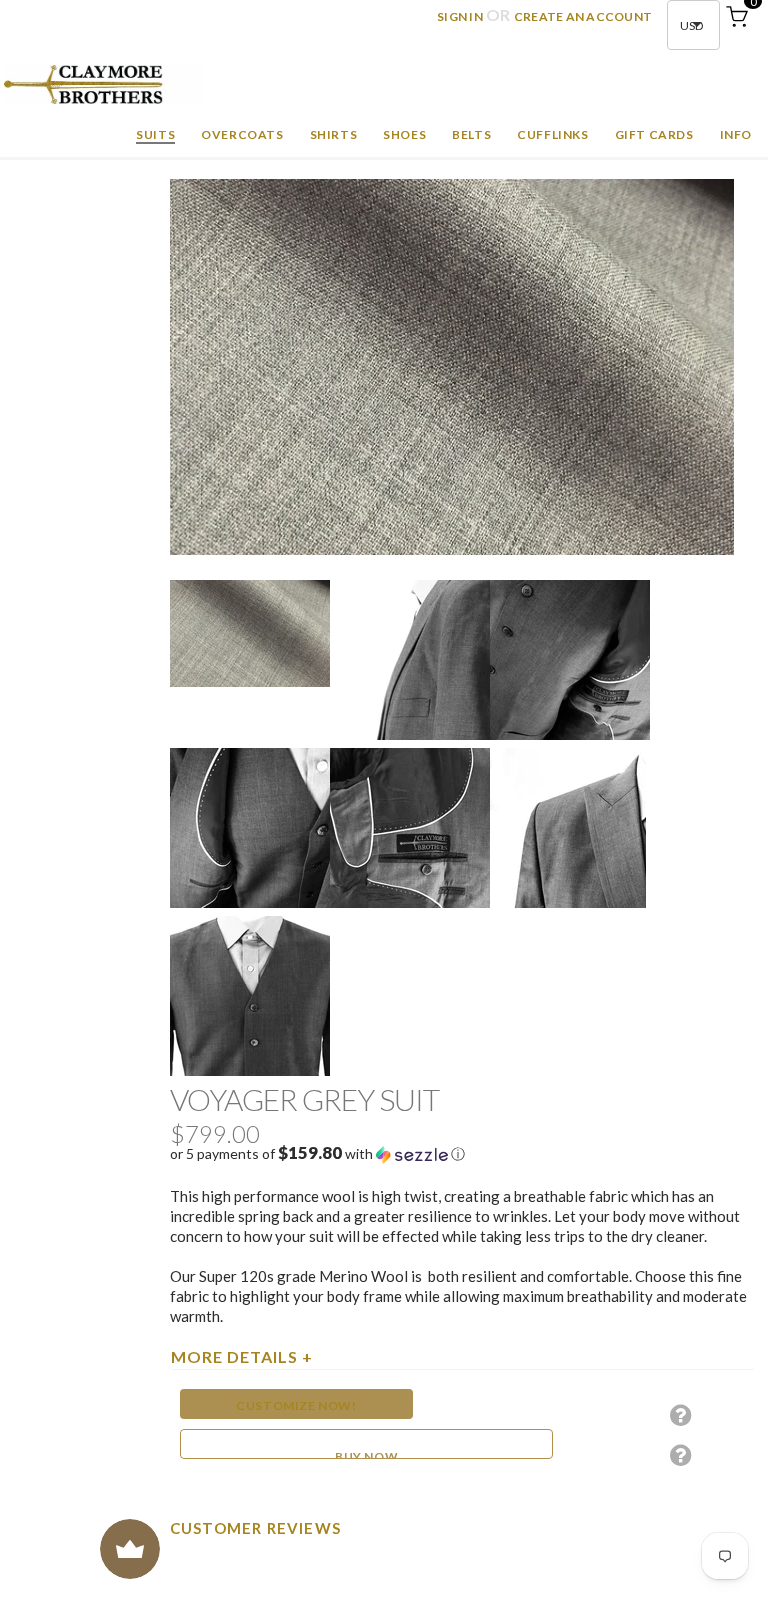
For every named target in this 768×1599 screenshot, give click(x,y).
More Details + (242, 1356)
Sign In (460, 16)
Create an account (583, 16)
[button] (462, 1154)
